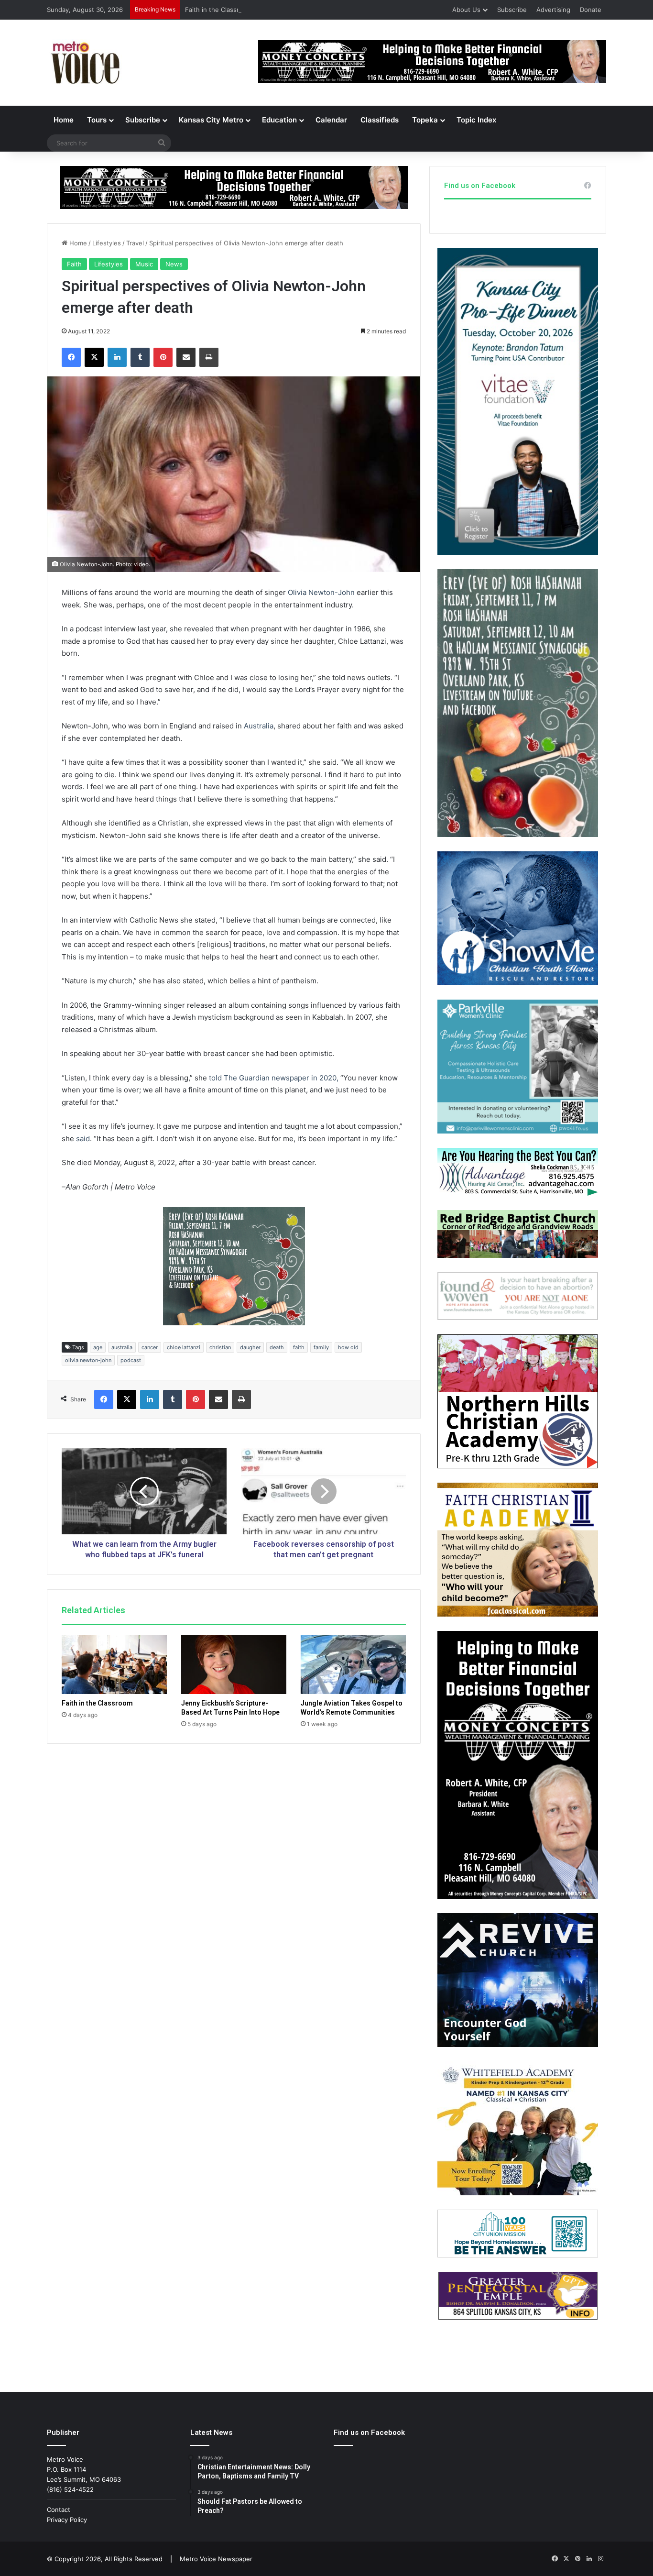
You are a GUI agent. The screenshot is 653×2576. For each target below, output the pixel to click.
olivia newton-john (88, 1360)
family (321, 1347)
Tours (97, 120)
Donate (591, 10)
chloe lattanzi (184, 1347)
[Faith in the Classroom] (114, 1664)
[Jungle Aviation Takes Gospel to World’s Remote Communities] (353, 1664)
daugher (250, 1347)
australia (122, 1347)
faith (299, 1347)
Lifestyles (107, 243)
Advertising (553, 10)
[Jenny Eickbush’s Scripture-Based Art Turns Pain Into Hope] (234, 1664)
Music (144, 264)
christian (220, 1347)
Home (64, 120)
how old (348, 1347)
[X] (94, 357)
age (98, 1347)
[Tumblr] (140, 357)
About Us (466, 10)
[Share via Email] (186, 357)
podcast (131, 1360)
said (83, 1139)
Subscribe (512, 10)
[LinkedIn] (117, 357)
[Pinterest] (163, 357)
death (277, 1347)
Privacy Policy (67, 2520)
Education (279, 120)
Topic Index (476, 120)
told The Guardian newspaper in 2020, (274, 1078)
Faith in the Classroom (218, 10)
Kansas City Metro (211, 120)
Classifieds (380, 120)
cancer (150, 1347)
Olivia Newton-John (321, 592)
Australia (259, 726)
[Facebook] (71, 357)
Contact (59, 2510)
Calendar (331, 120)
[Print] (209, 357)
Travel (135, 243)
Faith (74, 264)
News (174, 264)
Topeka (425, 120)
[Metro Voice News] (84, 63)
